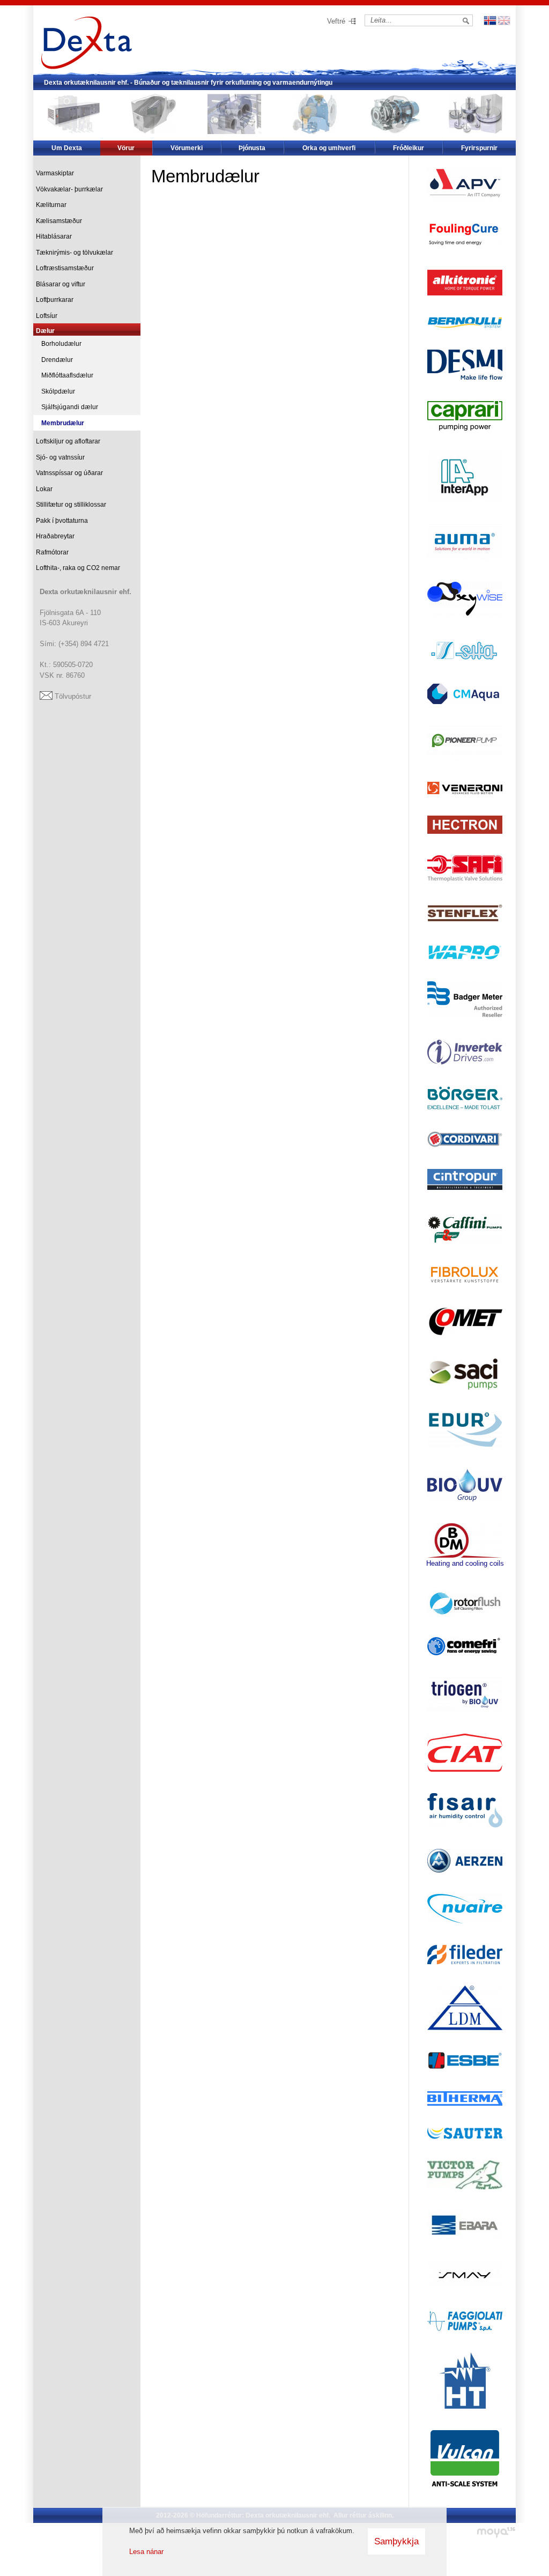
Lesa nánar (146, 2552)
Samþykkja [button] (396, 2541)
